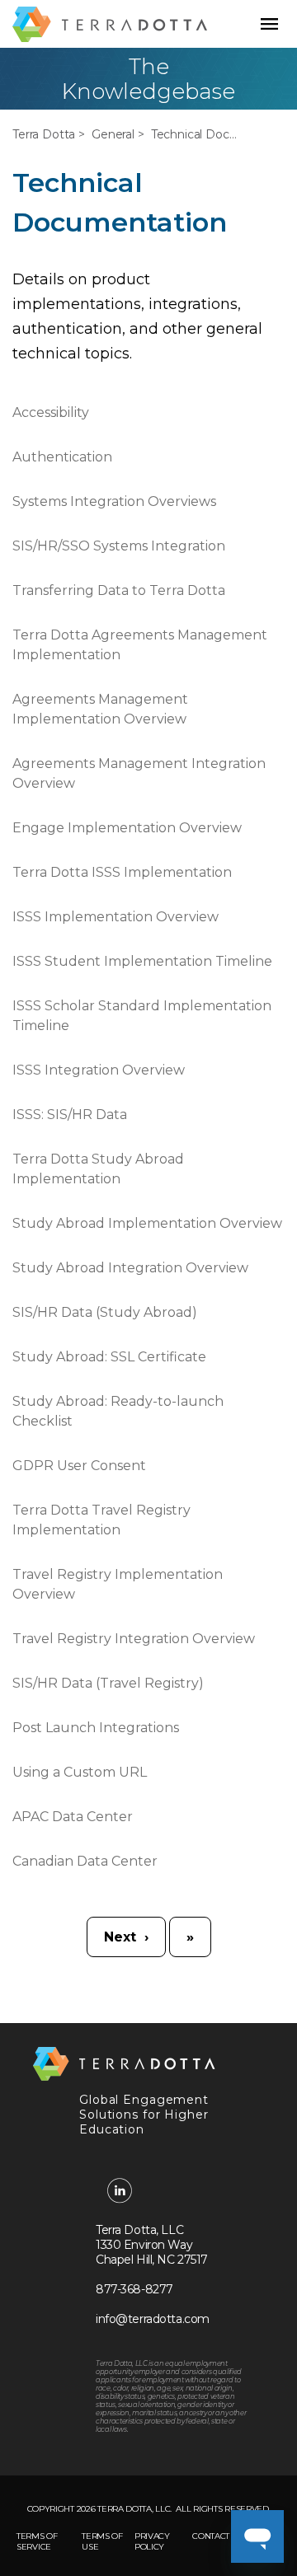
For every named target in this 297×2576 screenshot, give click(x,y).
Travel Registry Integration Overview (134, 1639)
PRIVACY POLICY (152, 2541)
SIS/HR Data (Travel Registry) (108, 1683)
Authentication (62, 457)
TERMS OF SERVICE (37, 2541)
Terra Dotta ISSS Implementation (122, 872)
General (113, 134)
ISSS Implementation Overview (115, 917)
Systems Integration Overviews (114, 501)
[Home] (110, 24)
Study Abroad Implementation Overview (147, 1223)
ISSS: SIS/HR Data (70, 1115)
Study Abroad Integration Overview (130, 1268)
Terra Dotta (44, 134)
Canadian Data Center (85, 1861)
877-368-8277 (134, 2289)
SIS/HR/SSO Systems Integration (119, 546)
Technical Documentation (196, 134)
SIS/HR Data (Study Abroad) (105, 1312)
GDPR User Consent (79, 1466)
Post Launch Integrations (96, 1728)
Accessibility (51, 412)
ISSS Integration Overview (99, 1070)
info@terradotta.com (153, 2319)
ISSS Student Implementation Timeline (142, 961)
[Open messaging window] (257, 2536)
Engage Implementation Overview (127, 828)
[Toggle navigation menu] (269, 24)
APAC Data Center (73, 1817)
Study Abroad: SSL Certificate (109, 1357)
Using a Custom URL (80, 1772)
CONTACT (211, 2536)
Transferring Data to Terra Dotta (119, 590)
